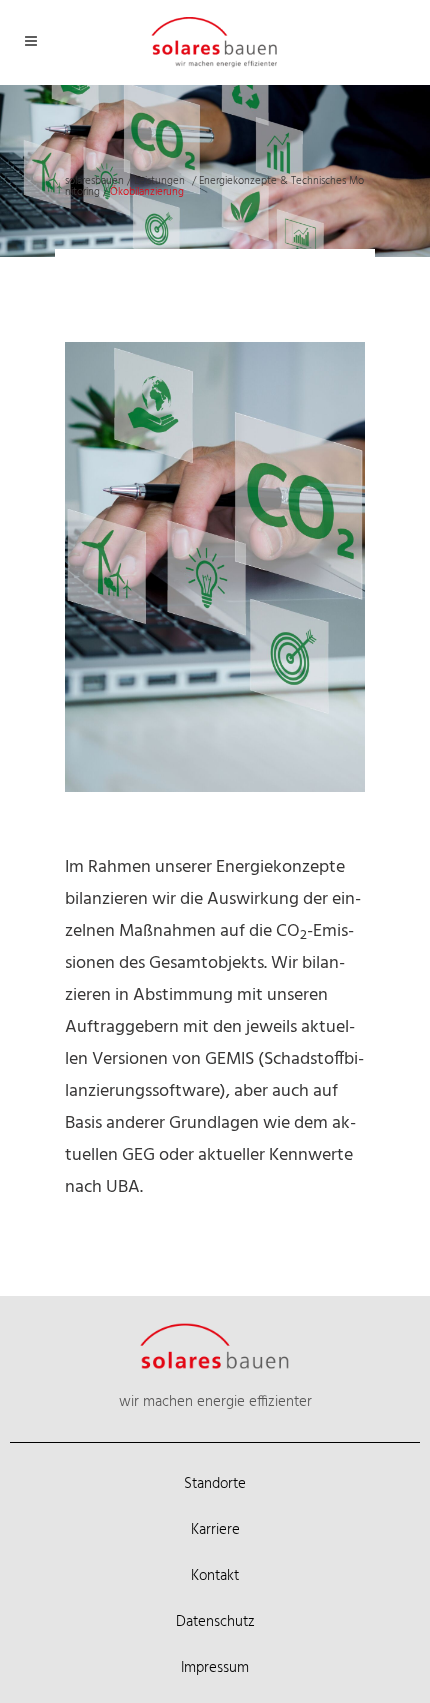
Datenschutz (215, 1622)
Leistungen (159, 181)
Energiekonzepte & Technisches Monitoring (214, 186)
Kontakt (215, 1576)
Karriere (215, 1530)
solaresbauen (94, 181)
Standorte (215, 1484)
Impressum (215, 1668)
